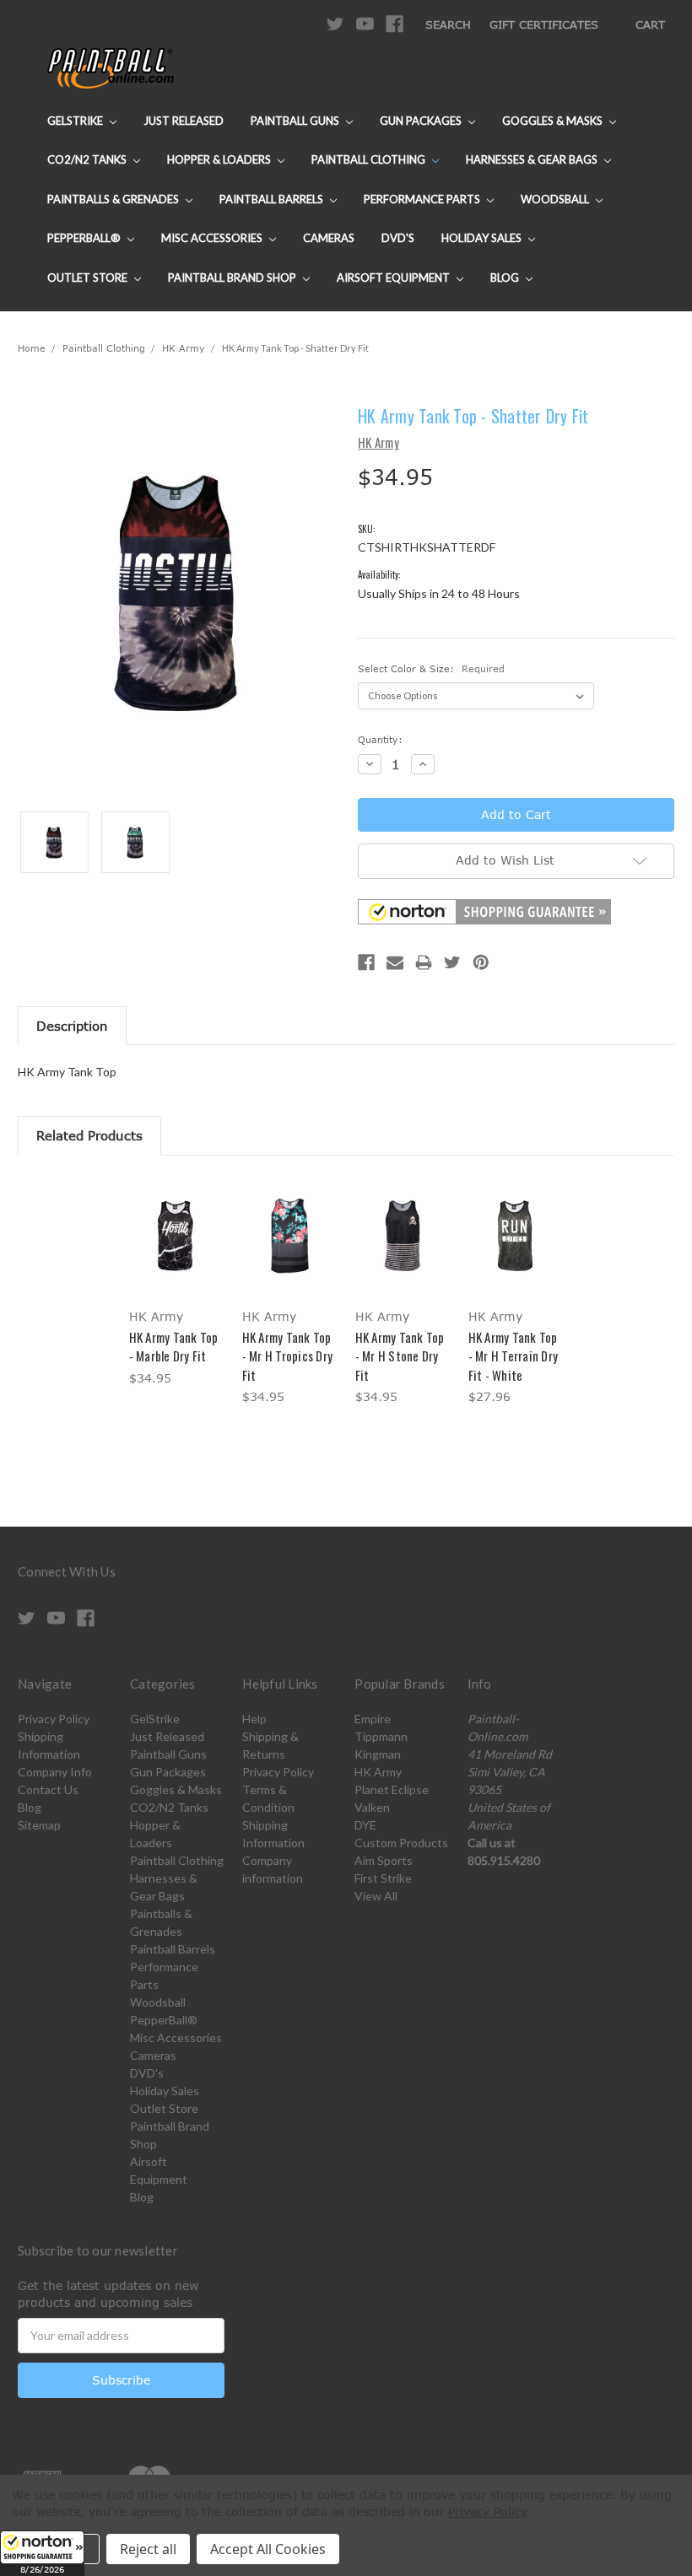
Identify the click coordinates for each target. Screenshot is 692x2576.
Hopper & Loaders (220, 159)
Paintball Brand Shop (233, 278)
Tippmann (381, 1736)
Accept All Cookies (268, 2549)
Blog (506, 278)
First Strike (383, 1878)
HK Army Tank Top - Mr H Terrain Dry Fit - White (514, 1356)
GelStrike (76, 121)
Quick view (176, 1215)
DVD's (398, 238)
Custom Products (401, 1843)
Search (448, 24)
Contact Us (48, 1789)
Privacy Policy (54, 1719)
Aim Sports (384, 1860)
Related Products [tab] (89, 1135)
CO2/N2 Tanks (88, 159)
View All (376, 1896)
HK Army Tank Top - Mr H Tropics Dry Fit (288, 1356)
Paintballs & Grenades (114, 199)
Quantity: (380, 739)
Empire (373, 1719)
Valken (372, 1807)
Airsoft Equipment (395, 278)
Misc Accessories (213, 238)
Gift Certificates (544, 24)
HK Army (378, 1772)
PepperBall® (85, 238)
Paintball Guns (296, 121)
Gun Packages (422, 121)
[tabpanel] (176, 1283)
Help (254, 1719)
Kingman (378, 1754)
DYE (365, 1825)
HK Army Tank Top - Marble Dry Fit (174, 1347)
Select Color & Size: (431, 668)
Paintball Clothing (370, 159)
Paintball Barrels (273, 199)
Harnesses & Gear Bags (533, 159)
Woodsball (556, 199)
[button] (42, 2553)
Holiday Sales (483, 238)
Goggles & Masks (554, 121)
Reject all (148, 2549)
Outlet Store (89, 278)
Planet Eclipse (392, 1789)
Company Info (55, 1772)
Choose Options (177, 1250)
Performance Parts (423, 199)
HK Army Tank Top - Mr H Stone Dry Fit (400, 1356)
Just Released (184, 121)
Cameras (329, 238)
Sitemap (39, 1825)
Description (72, 1026)
